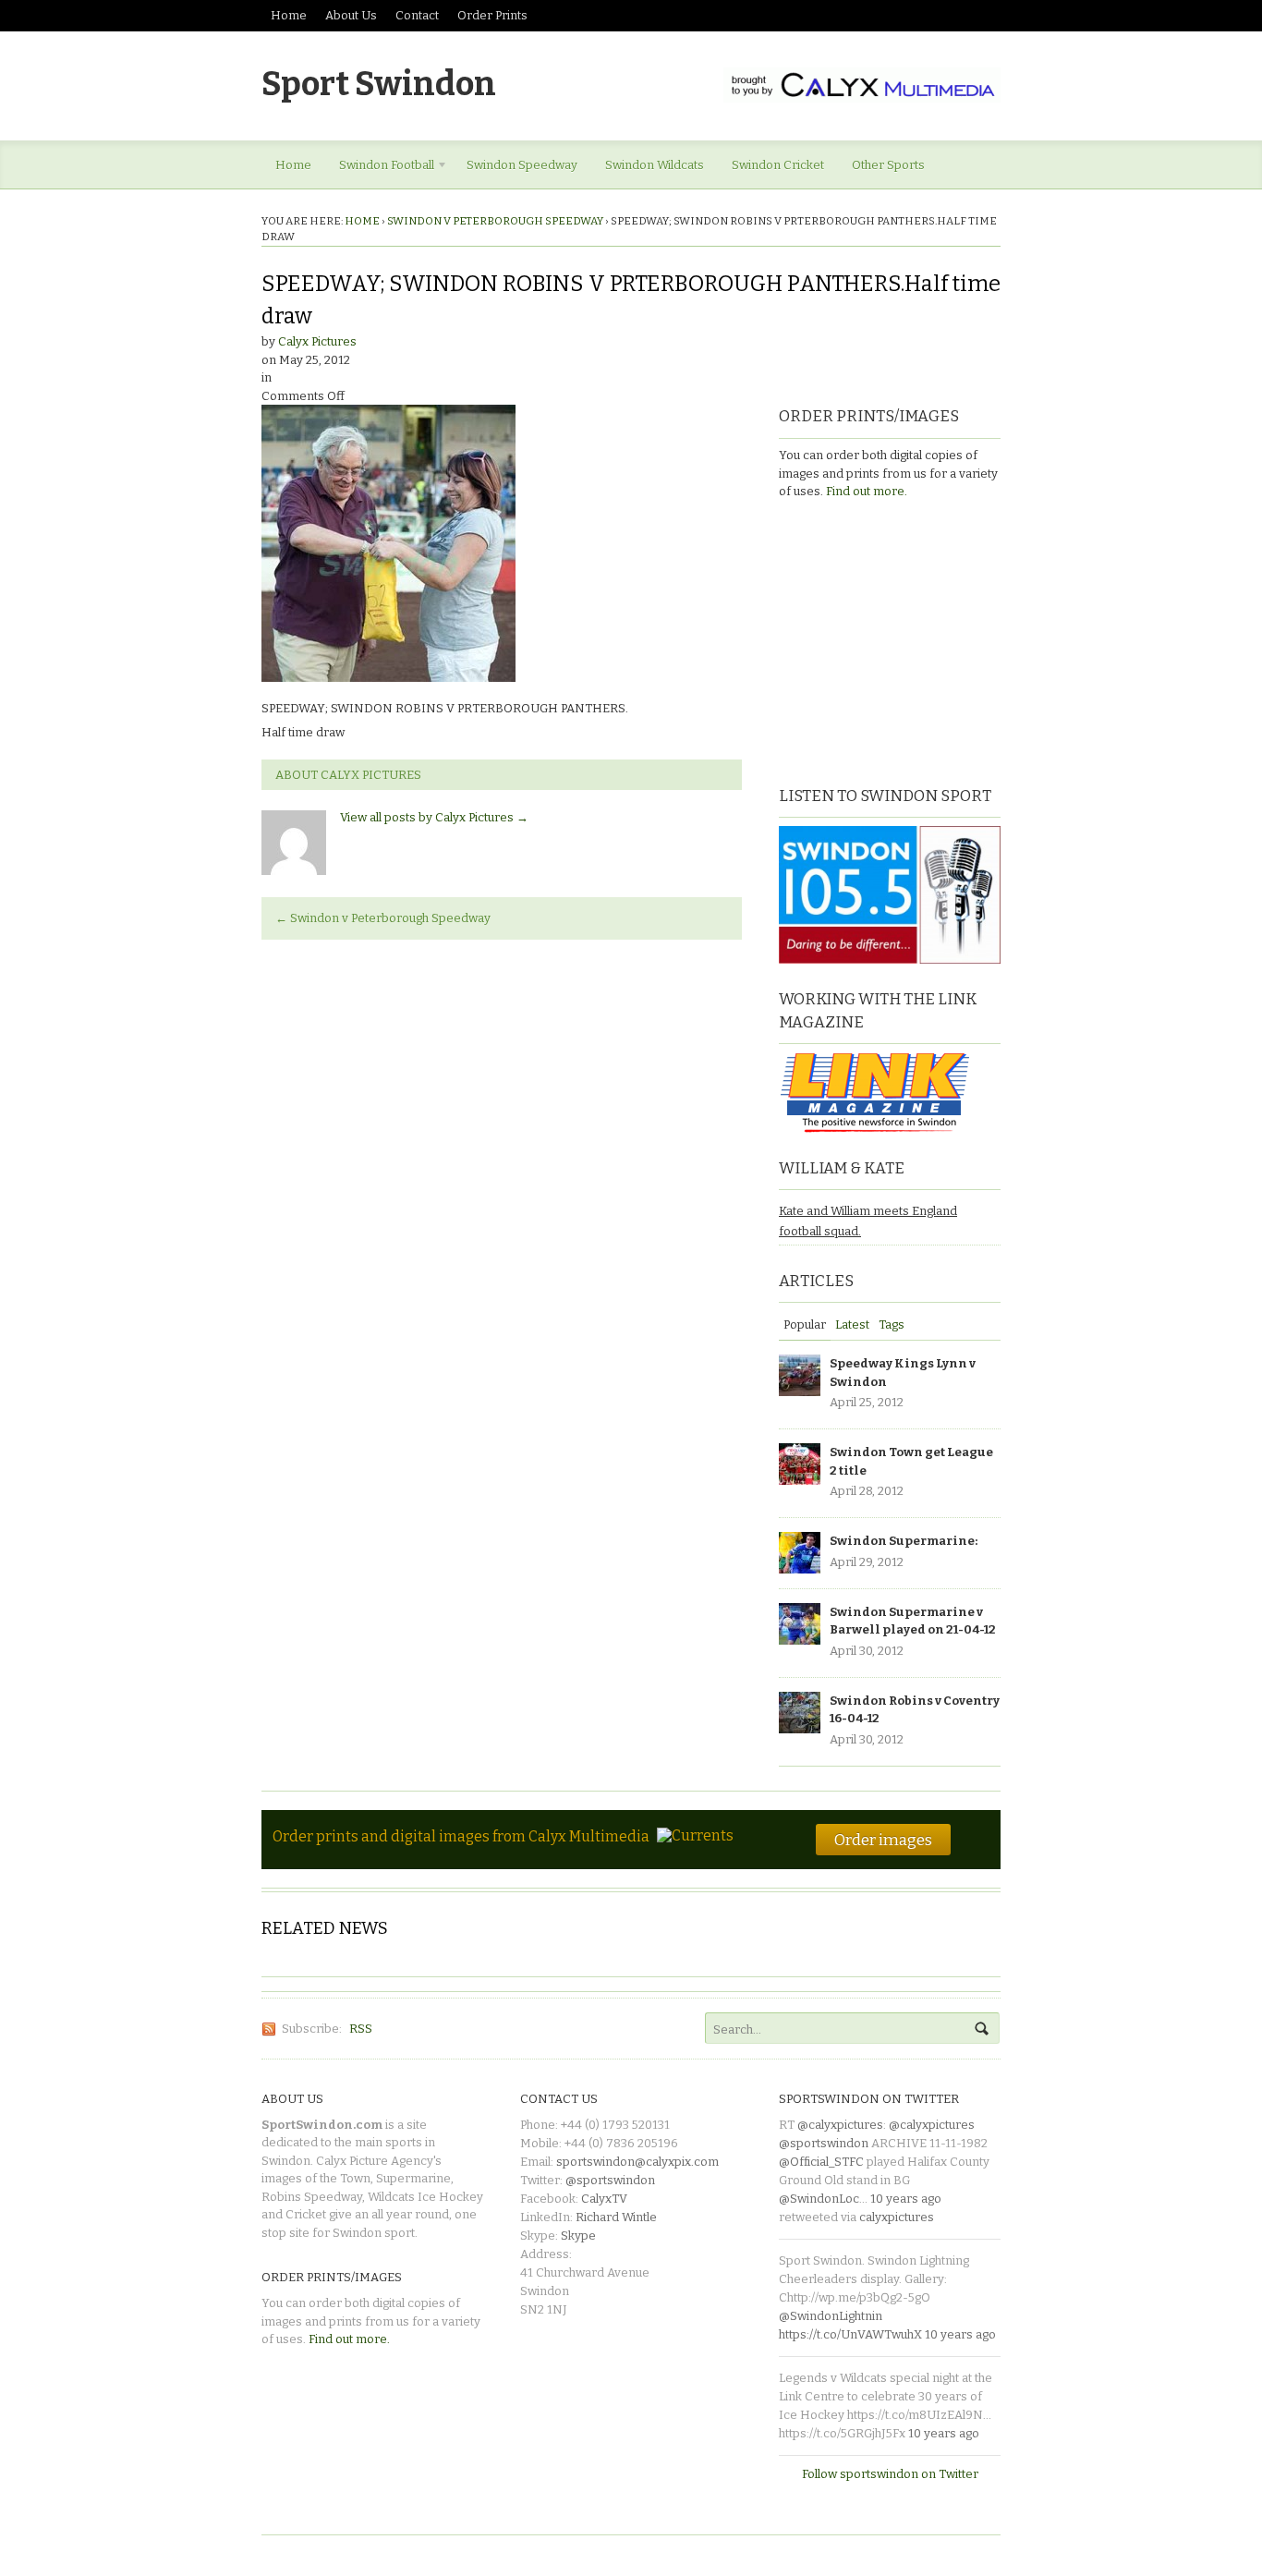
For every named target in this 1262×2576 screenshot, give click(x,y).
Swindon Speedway (522, 165)
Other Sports (888, 165)
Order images (883, 1840)
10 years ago (906, 2199)
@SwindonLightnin (831, 2316)
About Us (351, 15)
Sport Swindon (379, 84)
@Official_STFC (821, 2162)
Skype (578, 2236)
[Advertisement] (894, 640)
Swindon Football (380, 168)
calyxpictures (897, 2217)
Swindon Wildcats (655, 165)
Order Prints (492, 15)
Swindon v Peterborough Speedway (495, 221)
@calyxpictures (840, 2125)
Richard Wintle (616, 2217)
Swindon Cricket (778, 165)
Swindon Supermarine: (904, 1541)
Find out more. (867, 491)
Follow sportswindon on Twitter (890, 2474)
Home (289, 15)
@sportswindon (610, 2180)
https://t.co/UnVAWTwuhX (850, 2334)
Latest (852, 1324)
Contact (417, 15)
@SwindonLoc (819, 2199)
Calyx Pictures (317, 341)
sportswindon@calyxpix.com (637, 2162)
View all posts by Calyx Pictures (434, 817)
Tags (892, 1324)
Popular (805, 1324)
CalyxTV (604, 2199)
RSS (361, 2029)
